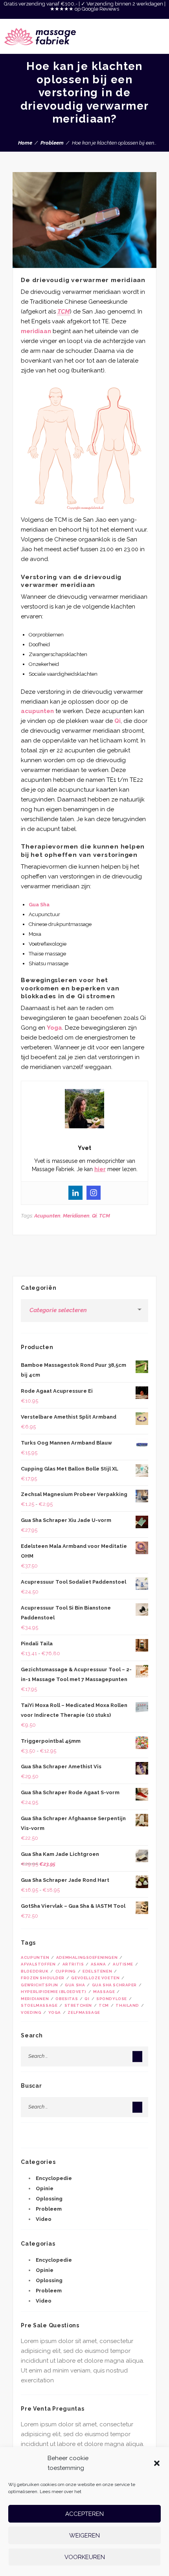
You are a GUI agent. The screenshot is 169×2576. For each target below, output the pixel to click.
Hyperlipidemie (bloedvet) (54, 1992)
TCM (105, 1216)
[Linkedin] (75, 1193)
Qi (118, 721)
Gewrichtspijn (39, 1985)
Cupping (66, 1971)
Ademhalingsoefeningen (87, 1957)
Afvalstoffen (38, 1964)
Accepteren (84, 2514)
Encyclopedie (54, 2178)
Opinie (45, 2188)
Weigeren (84, 2536)
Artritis (73, 1964)
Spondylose (112, 1999)
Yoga (54, 1028)
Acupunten (47, 1216)
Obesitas (67, 1999)
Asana (98, 1964)
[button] (157, 2463)
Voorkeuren (85, 2557)
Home (25, 143)
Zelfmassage (84, 2012)
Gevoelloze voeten (95, 1978)
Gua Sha (39, 905)
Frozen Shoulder (43, 1978)
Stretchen (78, 2005)
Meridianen (76, 1216)
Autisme (123, 1964)
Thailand (127, 2005)
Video (44, 2219)
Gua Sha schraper (114, 1985)
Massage (104, 1992)
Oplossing (49, 2199)
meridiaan (36, 331)
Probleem (52, 143)
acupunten (37, 711)
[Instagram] (94, 1193)
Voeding (31, 2012)
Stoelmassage (39, 2005)
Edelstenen (97, 1971)
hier (100, 1169)
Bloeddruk (35, 1971)
